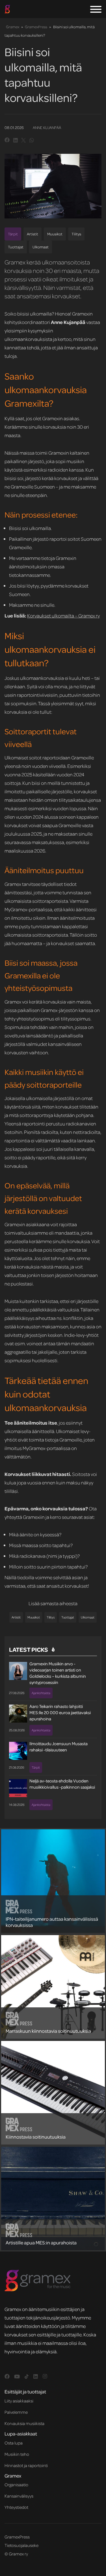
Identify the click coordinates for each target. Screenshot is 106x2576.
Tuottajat (16, 247)
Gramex (13, 27)
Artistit (33, 234)
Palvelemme (16, 2412)
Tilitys (76, 234)
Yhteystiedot (16, 2507)
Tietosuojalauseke (21, 2545)
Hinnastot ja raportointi (26, 2465)
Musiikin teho (17, 2454)
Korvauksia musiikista (24, 2423)
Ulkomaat (41, 247)
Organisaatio (16, 2485)
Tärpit (13, 234)
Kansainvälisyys (19, 2496)
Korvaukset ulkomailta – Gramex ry (63, 615)
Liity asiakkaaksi (19, 2401)
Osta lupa (14, 2443)
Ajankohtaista (41, 1693)
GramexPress (36, 27)
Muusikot (55, 234)
